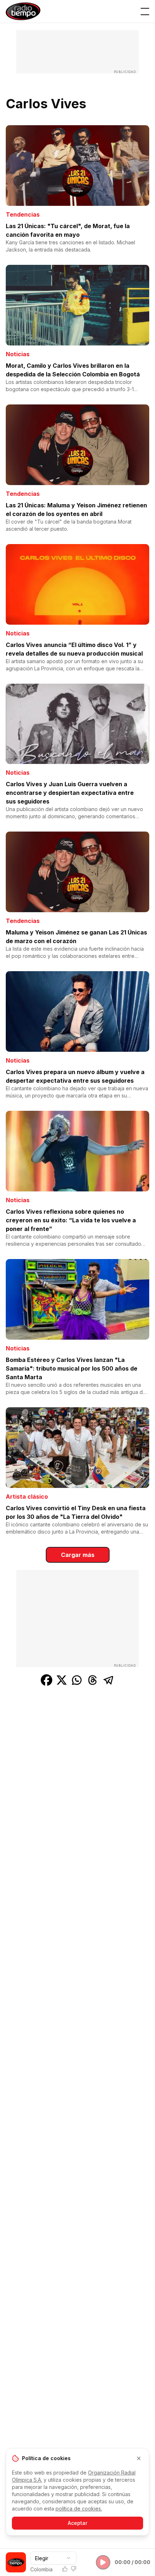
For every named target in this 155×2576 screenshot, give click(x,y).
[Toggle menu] (145, 12)
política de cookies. (79, 2509)
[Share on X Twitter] (62, 1680)
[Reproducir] (103, 2562)
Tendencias (23, 214)
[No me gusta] (74, 2569)
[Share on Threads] (93, 1680)
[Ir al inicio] (23, 11)
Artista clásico (27, 1497)
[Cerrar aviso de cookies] (139, 2458)
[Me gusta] (65, 2569)
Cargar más (78, 1555)
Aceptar (77, 2523)
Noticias (18, 354)
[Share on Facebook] (46, 1680)
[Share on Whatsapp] (77, 1680)
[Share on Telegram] (108, 1680)
